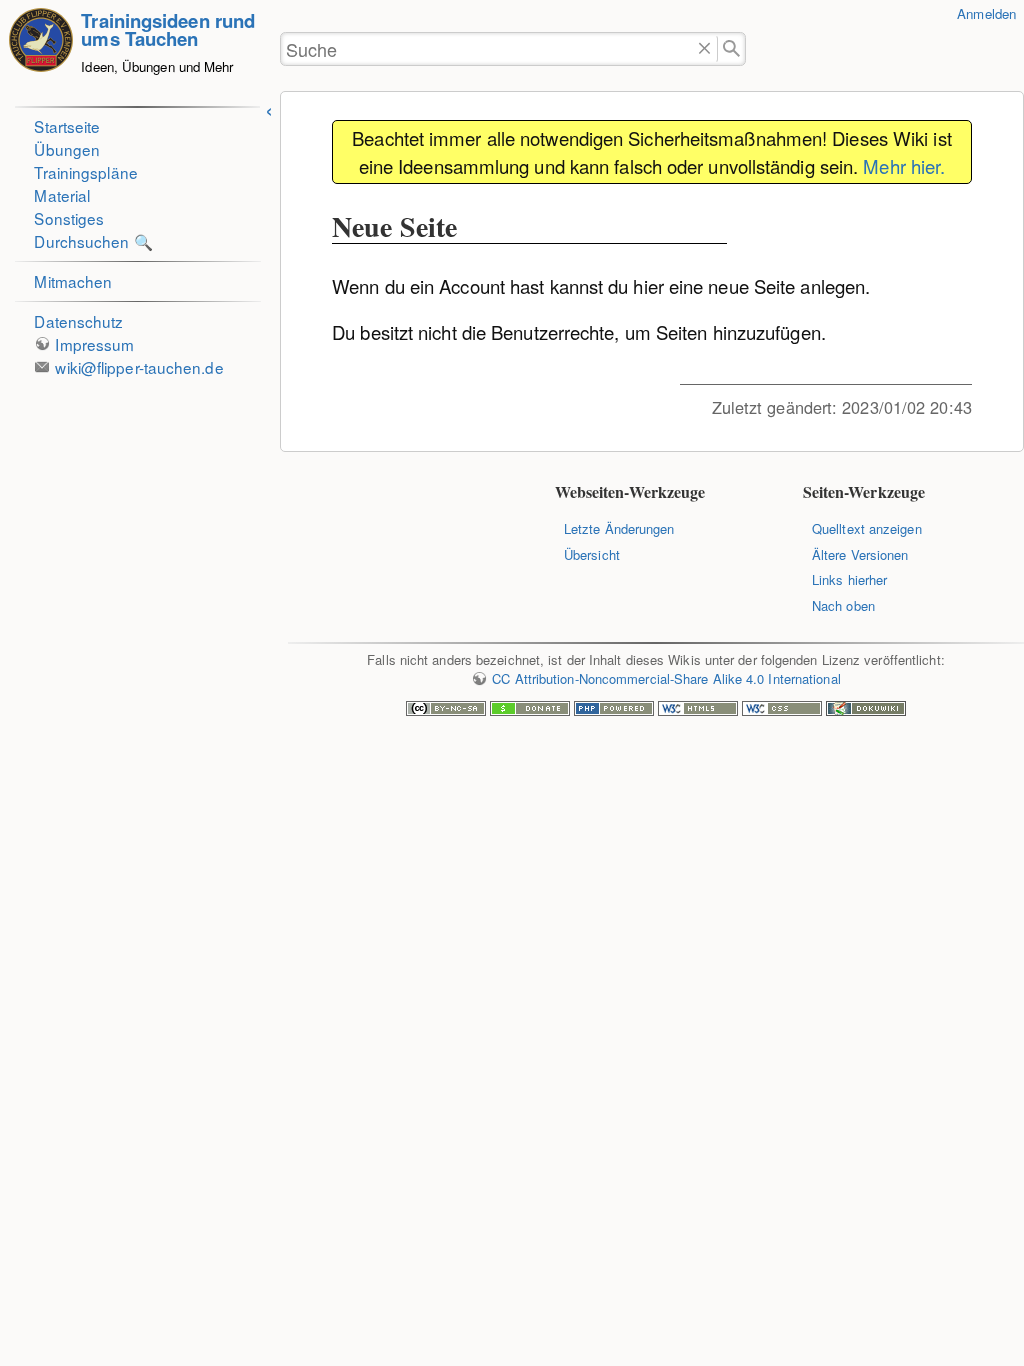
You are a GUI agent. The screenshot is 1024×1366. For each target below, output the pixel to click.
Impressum (94, 344)
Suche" (731, 49)
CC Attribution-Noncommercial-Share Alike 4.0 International (666, 678)
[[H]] (41, 49)
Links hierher (849, 579)
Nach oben (843, 605)
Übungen (67, 149)
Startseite (67, 126)
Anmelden (986, 13)
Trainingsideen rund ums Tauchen (168, 30)
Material (62, 195)
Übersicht (592, 554)
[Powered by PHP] (614, 710)
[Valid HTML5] (698, 710)
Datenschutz (78, 321)
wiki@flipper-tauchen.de (139, 367)
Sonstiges (69, 218)
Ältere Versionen (860, 554)
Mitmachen (73, 281)
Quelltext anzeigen (867, 528)
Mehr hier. (904, 166)
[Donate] (530, 710)
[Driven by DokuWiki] (866, 710)
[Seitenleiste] (269, 108)
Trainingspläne (85, 172)
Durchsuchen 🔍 (93, 241)
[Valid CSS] (782, 710)
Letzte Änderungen (619, 528)
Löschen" (705, 49)
